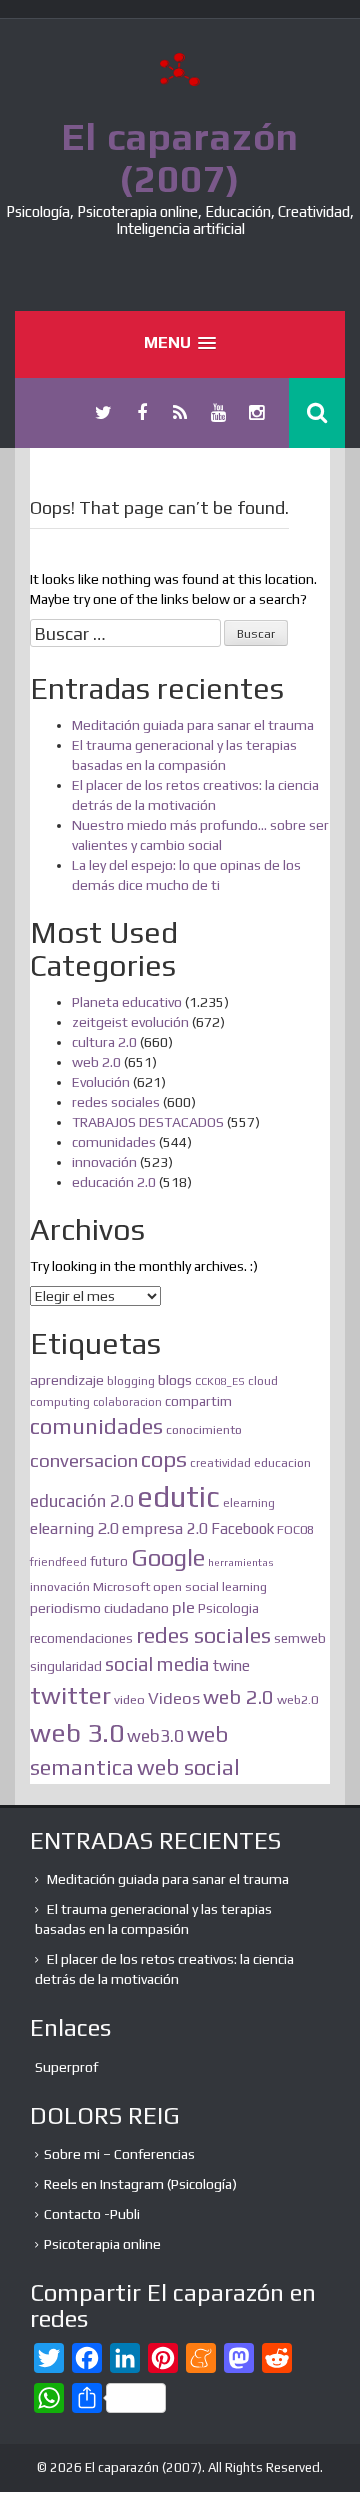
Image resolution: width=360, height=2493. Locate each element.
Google (168, 1557)
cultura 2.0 (104, 1042)
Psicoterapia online (102, 2244)
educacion (282, 1462)
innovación (104, 1162)
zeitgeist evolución (130, 1022)
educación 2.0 (114, 1182)
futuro (109, 1561)
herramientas (240, 1562)
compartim (198, 1401)
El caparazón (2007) (180, 157)
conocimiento (204, 1429)
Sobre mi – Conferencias (119, 2154)
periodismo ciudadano (99, 1608)
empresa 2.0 (165, 1528)
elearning (249, 1503)
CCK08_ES (220, 1381)
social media (157, 1664)
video (129, 1699)
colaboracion (127, 1402)
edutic (178, 1496)
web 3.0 (77, 1732)
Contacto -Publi (92, 2214)
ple (183, 1607)
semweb (300, 1638)
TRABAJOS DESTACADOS (148, 1122)
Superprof (66, 2067)
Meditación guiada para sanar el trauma (193, 725)
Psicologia (228, 1608)
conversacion (84, 1460)
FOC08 (295, 1529)
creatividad (220, 1463)
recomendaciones (81, 1638)
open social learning (210, 1586)
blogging (131, 1381)
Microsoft (121, 1586)
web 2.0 (96, 1062)
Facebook (242, 1528)
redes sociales (116, 1102)
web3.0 (155, 1736)
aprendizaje (67, 1380)
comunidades (114, 1142)
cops (164, 1459)
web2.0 (297, 1699)
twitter (70, 1695)
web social (188, 1767)
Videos (174, 1698)
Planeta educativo (127, 1002)
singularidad (66, 1666)
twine (231, 1665)
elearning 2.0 (74, 1528)
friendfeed (58, 1562)
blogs (175, 1379)
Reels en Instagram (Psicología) (140, 2184)
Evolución (101, 1082)
